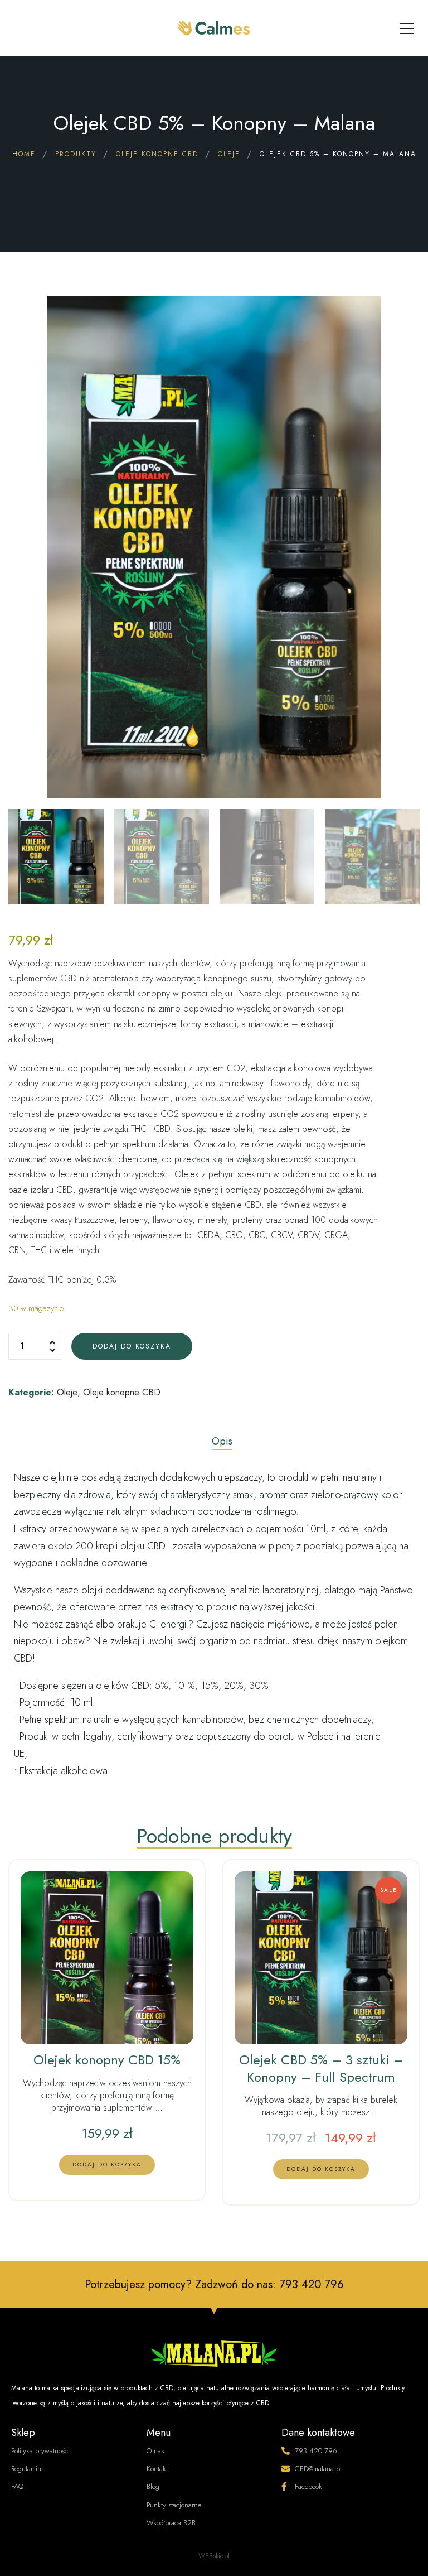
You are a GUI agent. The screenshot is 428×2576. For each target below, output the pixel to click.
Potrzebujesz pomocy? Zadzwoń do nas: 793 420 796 (214, 2284)
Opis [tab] (222, 1441)
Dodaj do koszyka (132, 1346)
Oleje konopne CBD (122, 1392)
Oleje (67, 1392)
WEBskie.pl (214, 2556)
